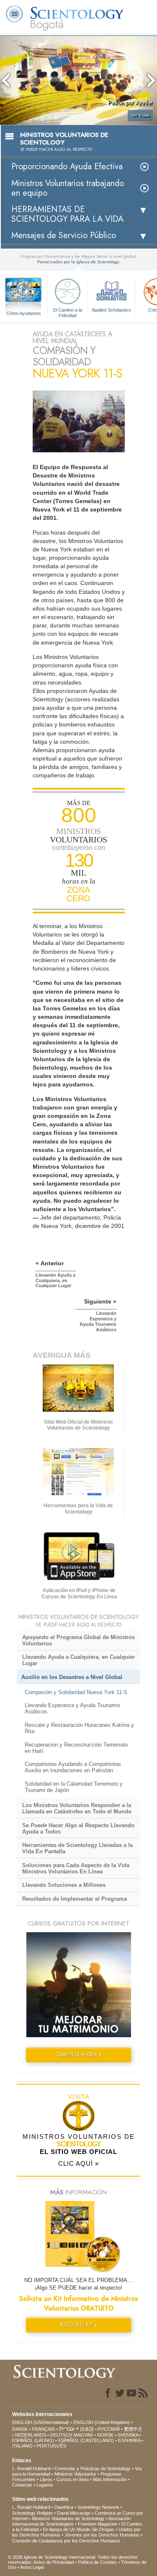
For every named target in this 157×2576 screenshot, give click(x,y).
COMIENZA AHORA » (79, 2055)
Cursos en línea (73, 2479)
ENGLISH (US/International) (41, 2422)
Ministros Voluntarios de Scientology (68, 2518)
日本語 (87, 2429)
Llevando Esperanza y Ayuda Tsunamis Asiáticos (73, 1708)
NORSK (105, 2435)
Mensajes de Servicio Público (64, 235)
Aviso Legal (32, 2567)
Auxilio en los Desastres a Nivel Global (72, 1677)
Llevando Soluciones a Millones (64, 1885)
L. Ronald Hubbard (31, 2468)
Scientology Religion (32, 2513)
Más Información (110, 2479)
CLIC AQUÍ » (78, 2163)
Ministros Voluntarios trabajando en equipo (68, 188)
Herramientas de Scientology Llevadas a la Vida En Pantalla (77, 1848)
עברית (67, 2429)
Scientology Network (98, 2507)
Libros (46, 2479)
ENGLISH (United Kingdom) (102, 2422)
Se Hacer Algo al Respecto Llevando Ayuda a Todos (78, 1828)
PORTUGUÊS (51, 2446)
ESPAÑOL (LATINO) (33, 2440)
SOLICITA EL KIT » (78, 2325)
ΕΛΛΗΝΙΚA (129, 2440)
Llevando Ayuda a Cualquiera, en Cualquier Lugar (78, 1660)
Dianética (64, 2507)
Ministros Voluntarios (75, 2474)
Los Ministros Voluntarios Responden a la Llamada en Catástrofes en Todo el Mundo (77, 1808)
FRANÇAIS (43, 2429)
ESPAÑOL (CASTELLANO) (86, 2440)
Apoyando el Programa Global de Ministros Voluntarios (78, 1640)
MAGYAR (83, 2435)
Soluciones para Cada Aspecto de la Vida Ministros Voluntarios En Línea (76, 1868)
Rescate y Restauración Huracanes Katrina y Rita (79, 1728)
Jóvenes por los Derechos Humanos (102, 2535)
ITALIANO (22, 2446)
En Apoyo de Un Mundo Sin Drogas (78, 2529)
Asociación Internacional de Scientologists (71, 2521)
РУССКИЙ (109, 2429)
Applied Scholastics (111, 310)
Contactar (22, 2485)
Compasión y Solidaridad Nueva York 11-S (76, 1692)
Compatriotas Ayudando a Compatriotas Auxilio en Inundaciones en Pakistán (73, 1767)
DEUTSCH (61, 2435)
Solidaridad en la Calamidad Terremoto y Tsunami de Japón (74, 1787)
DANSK (20, 2429)
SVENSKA (128, 2435)
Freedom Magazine (98, 2524)
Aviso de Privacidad (54, 2562)
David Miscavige (74, 2513)
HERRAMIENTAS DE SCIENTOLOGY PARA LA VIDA (67, 214)
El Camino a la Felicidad (68, 312)
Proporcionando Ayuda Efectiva (67, 167)
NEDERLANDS (31, 2435)
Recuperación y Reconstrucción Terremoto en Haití (76, 1748)
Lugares (45, 2485)
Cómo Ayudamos (24, 313)
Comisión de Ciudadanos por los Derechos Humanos (66, 2541)
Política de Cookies (97, 2562)
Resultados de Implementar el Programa (75, 1899)
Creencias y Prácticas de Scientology (93, 2468)
